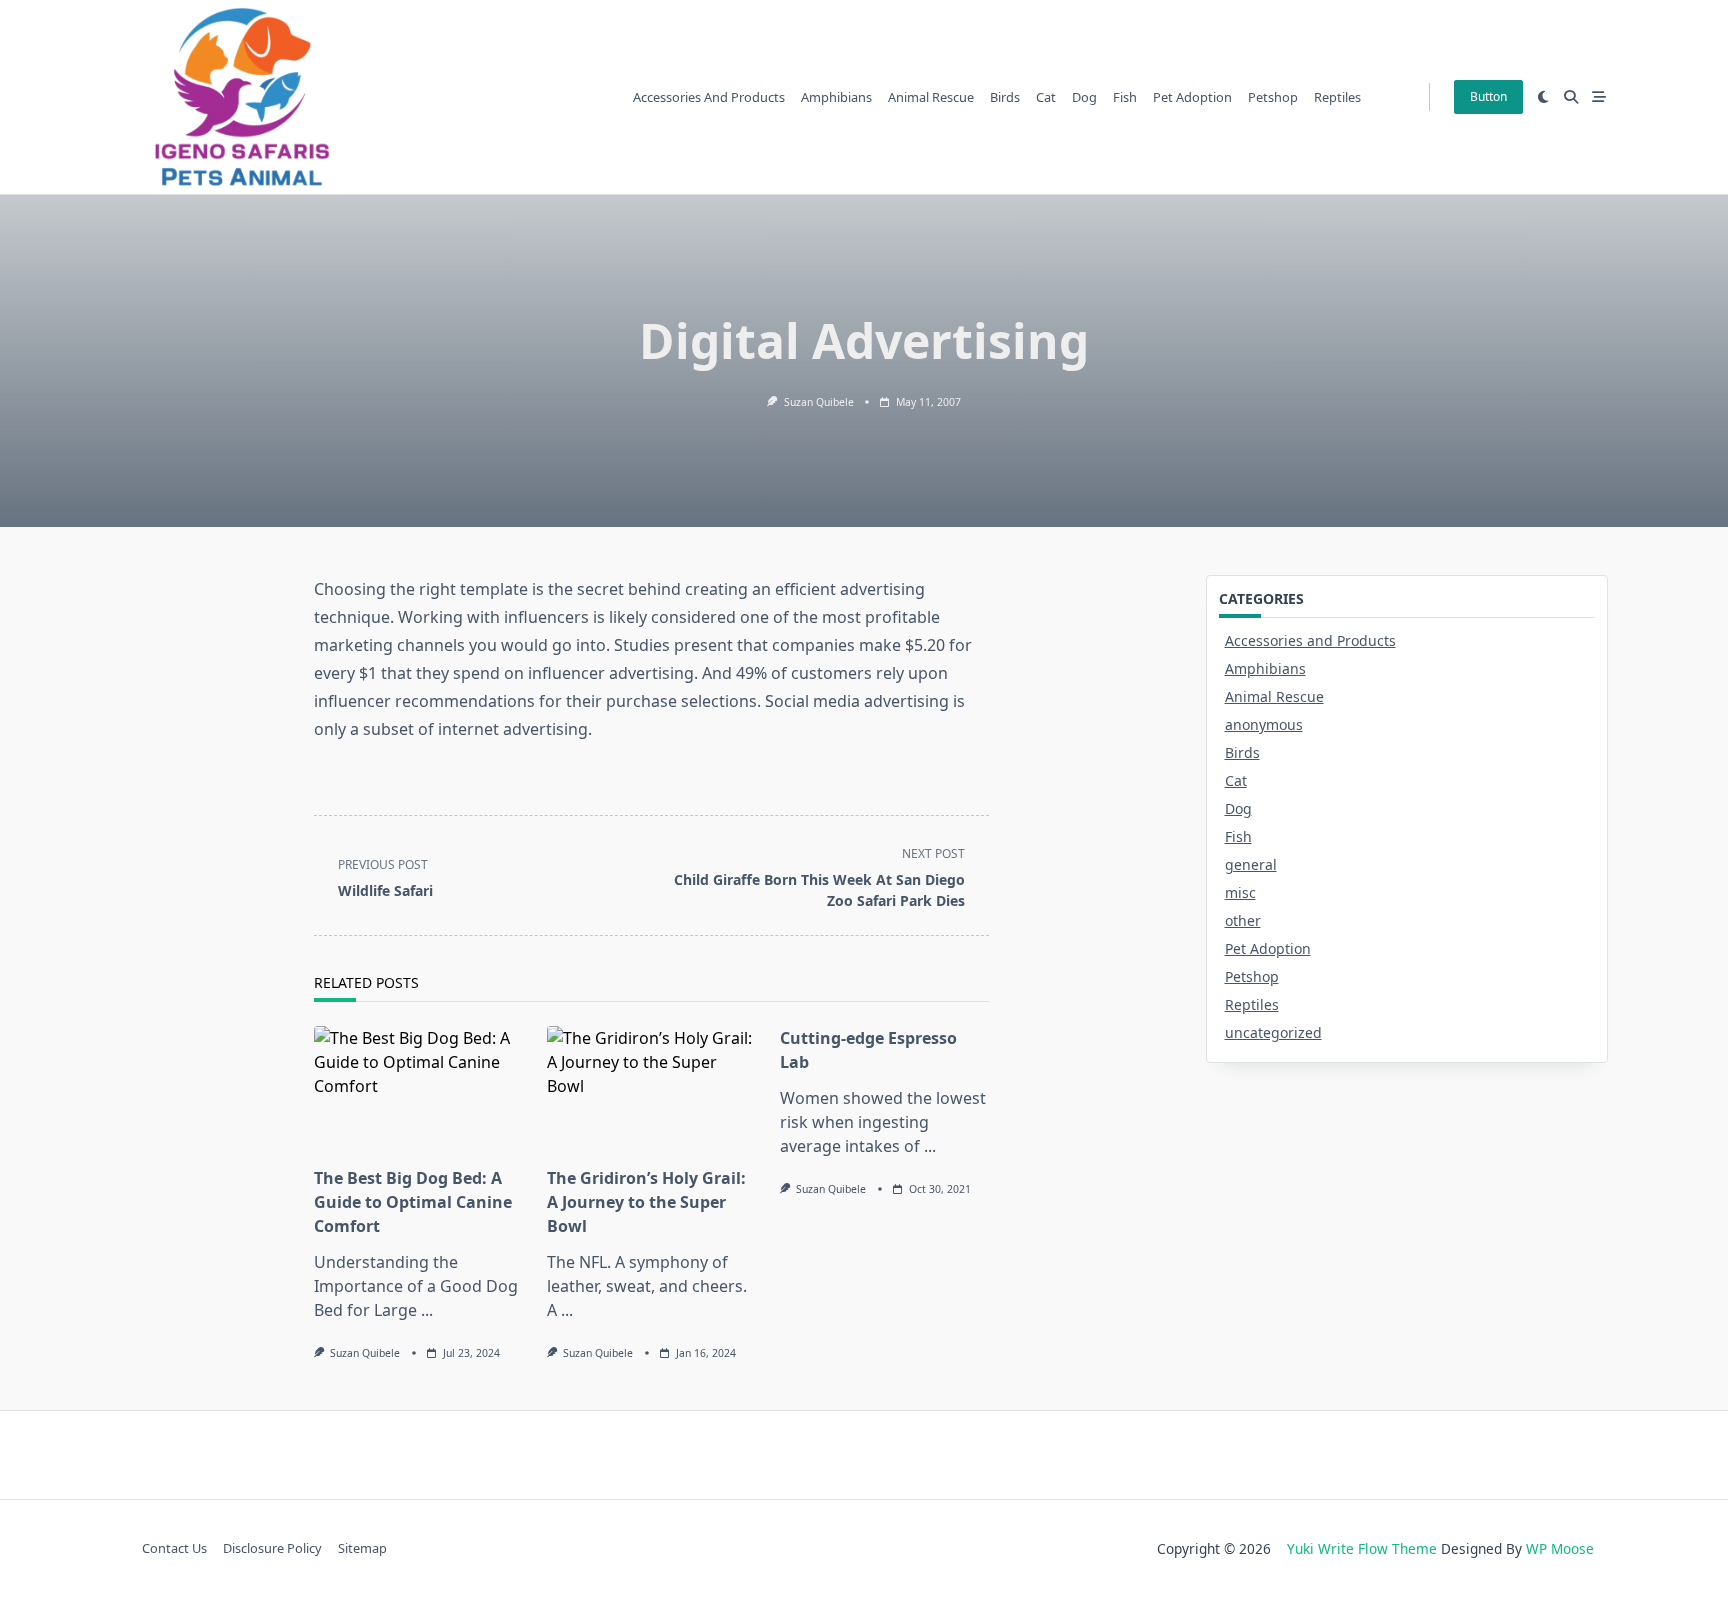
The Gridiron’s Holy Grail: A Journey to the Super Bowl (646, 1202)
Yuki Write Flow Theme (1362, 1548)
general (1251, 864)
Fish (1125, 97)
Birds (1005, 97)
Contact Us (174, 1549)
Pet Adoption (1192, 97)
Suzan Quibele (819, 402)
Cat (1046, 97)
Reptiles (1337, 97)
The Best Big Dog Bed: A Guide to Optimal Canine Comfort (413, 1202)
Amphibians (836, 97)
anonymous (1264, 724)
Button (1488, 96)
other (1243, 920)
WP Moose (1560, 1548)
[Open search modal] (1571, 97)
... (427, 1310)
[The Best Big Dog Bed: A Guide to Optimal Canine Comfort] (418, 1090)
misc (1240, 892)
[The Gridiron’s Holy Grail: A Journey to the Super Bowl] (651, 1090)
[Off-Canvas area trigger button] (1599, 97)
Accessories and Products (709, 97)
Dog (1084, 97)
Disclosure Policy (272, 1549)
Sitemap (362, 1549)
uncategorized (1273, 1032)
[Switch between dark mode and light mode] (1544, 97)
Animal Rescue (931, 97)
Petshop (1273, 97)
